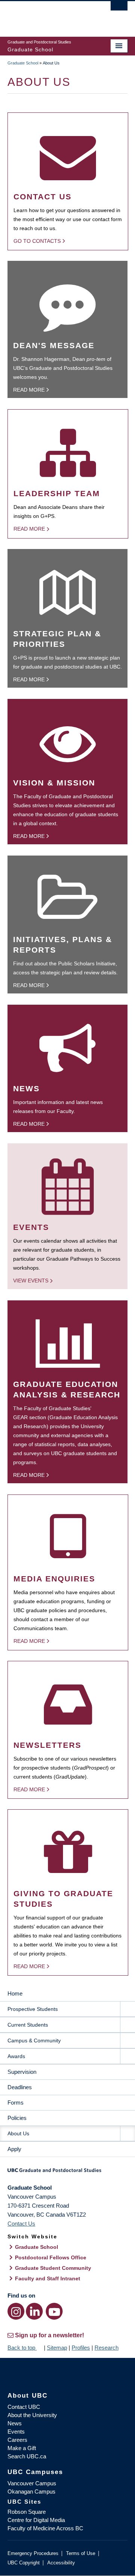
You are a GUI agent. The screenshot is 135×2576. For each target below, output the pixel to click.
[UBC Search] (119, 9)
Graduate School (23, 63)
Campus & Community (34, 2040)
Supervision (22, 2072)
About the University (32, 2415)
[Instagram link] (16, 2311)
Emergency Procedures (33, 2553)
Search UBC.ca (27, 2456)
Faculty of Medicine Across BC (45, 2528)
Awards (16, 2056)
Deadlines (20, 2087)
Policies (17, 2118)
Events (16, 2432)
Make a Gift (22, 2448)
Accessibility (61, 2563)
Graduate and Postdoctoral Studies (67, 2173)
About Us (18, 2133)
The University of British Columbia (49, 15)
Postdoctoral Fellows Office (51, 2257)
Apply (14, 2149)
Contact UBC (24, 2407)
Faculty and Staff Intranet (48, 2278)
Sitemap (57, 2348)
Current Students (28, 2025)
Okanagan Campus (31, 2491)
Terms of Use (81, 2553)
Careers (17, 2440)
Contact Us (21, 2224)
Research (106, 2348)
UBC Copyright (24, 2563)
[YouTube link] (54, 2311)
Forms (16, 2103)
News (15, 2423)
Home (15, 1993)
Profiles (81, 2348)
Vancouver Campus (32, 2483)
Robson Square (27, 2512)
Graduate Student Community (53, 2268)
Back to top (22, 2348)
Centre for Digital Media (36, 2520)
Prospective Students (33, 2009)
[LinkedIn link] (34, 2311)
